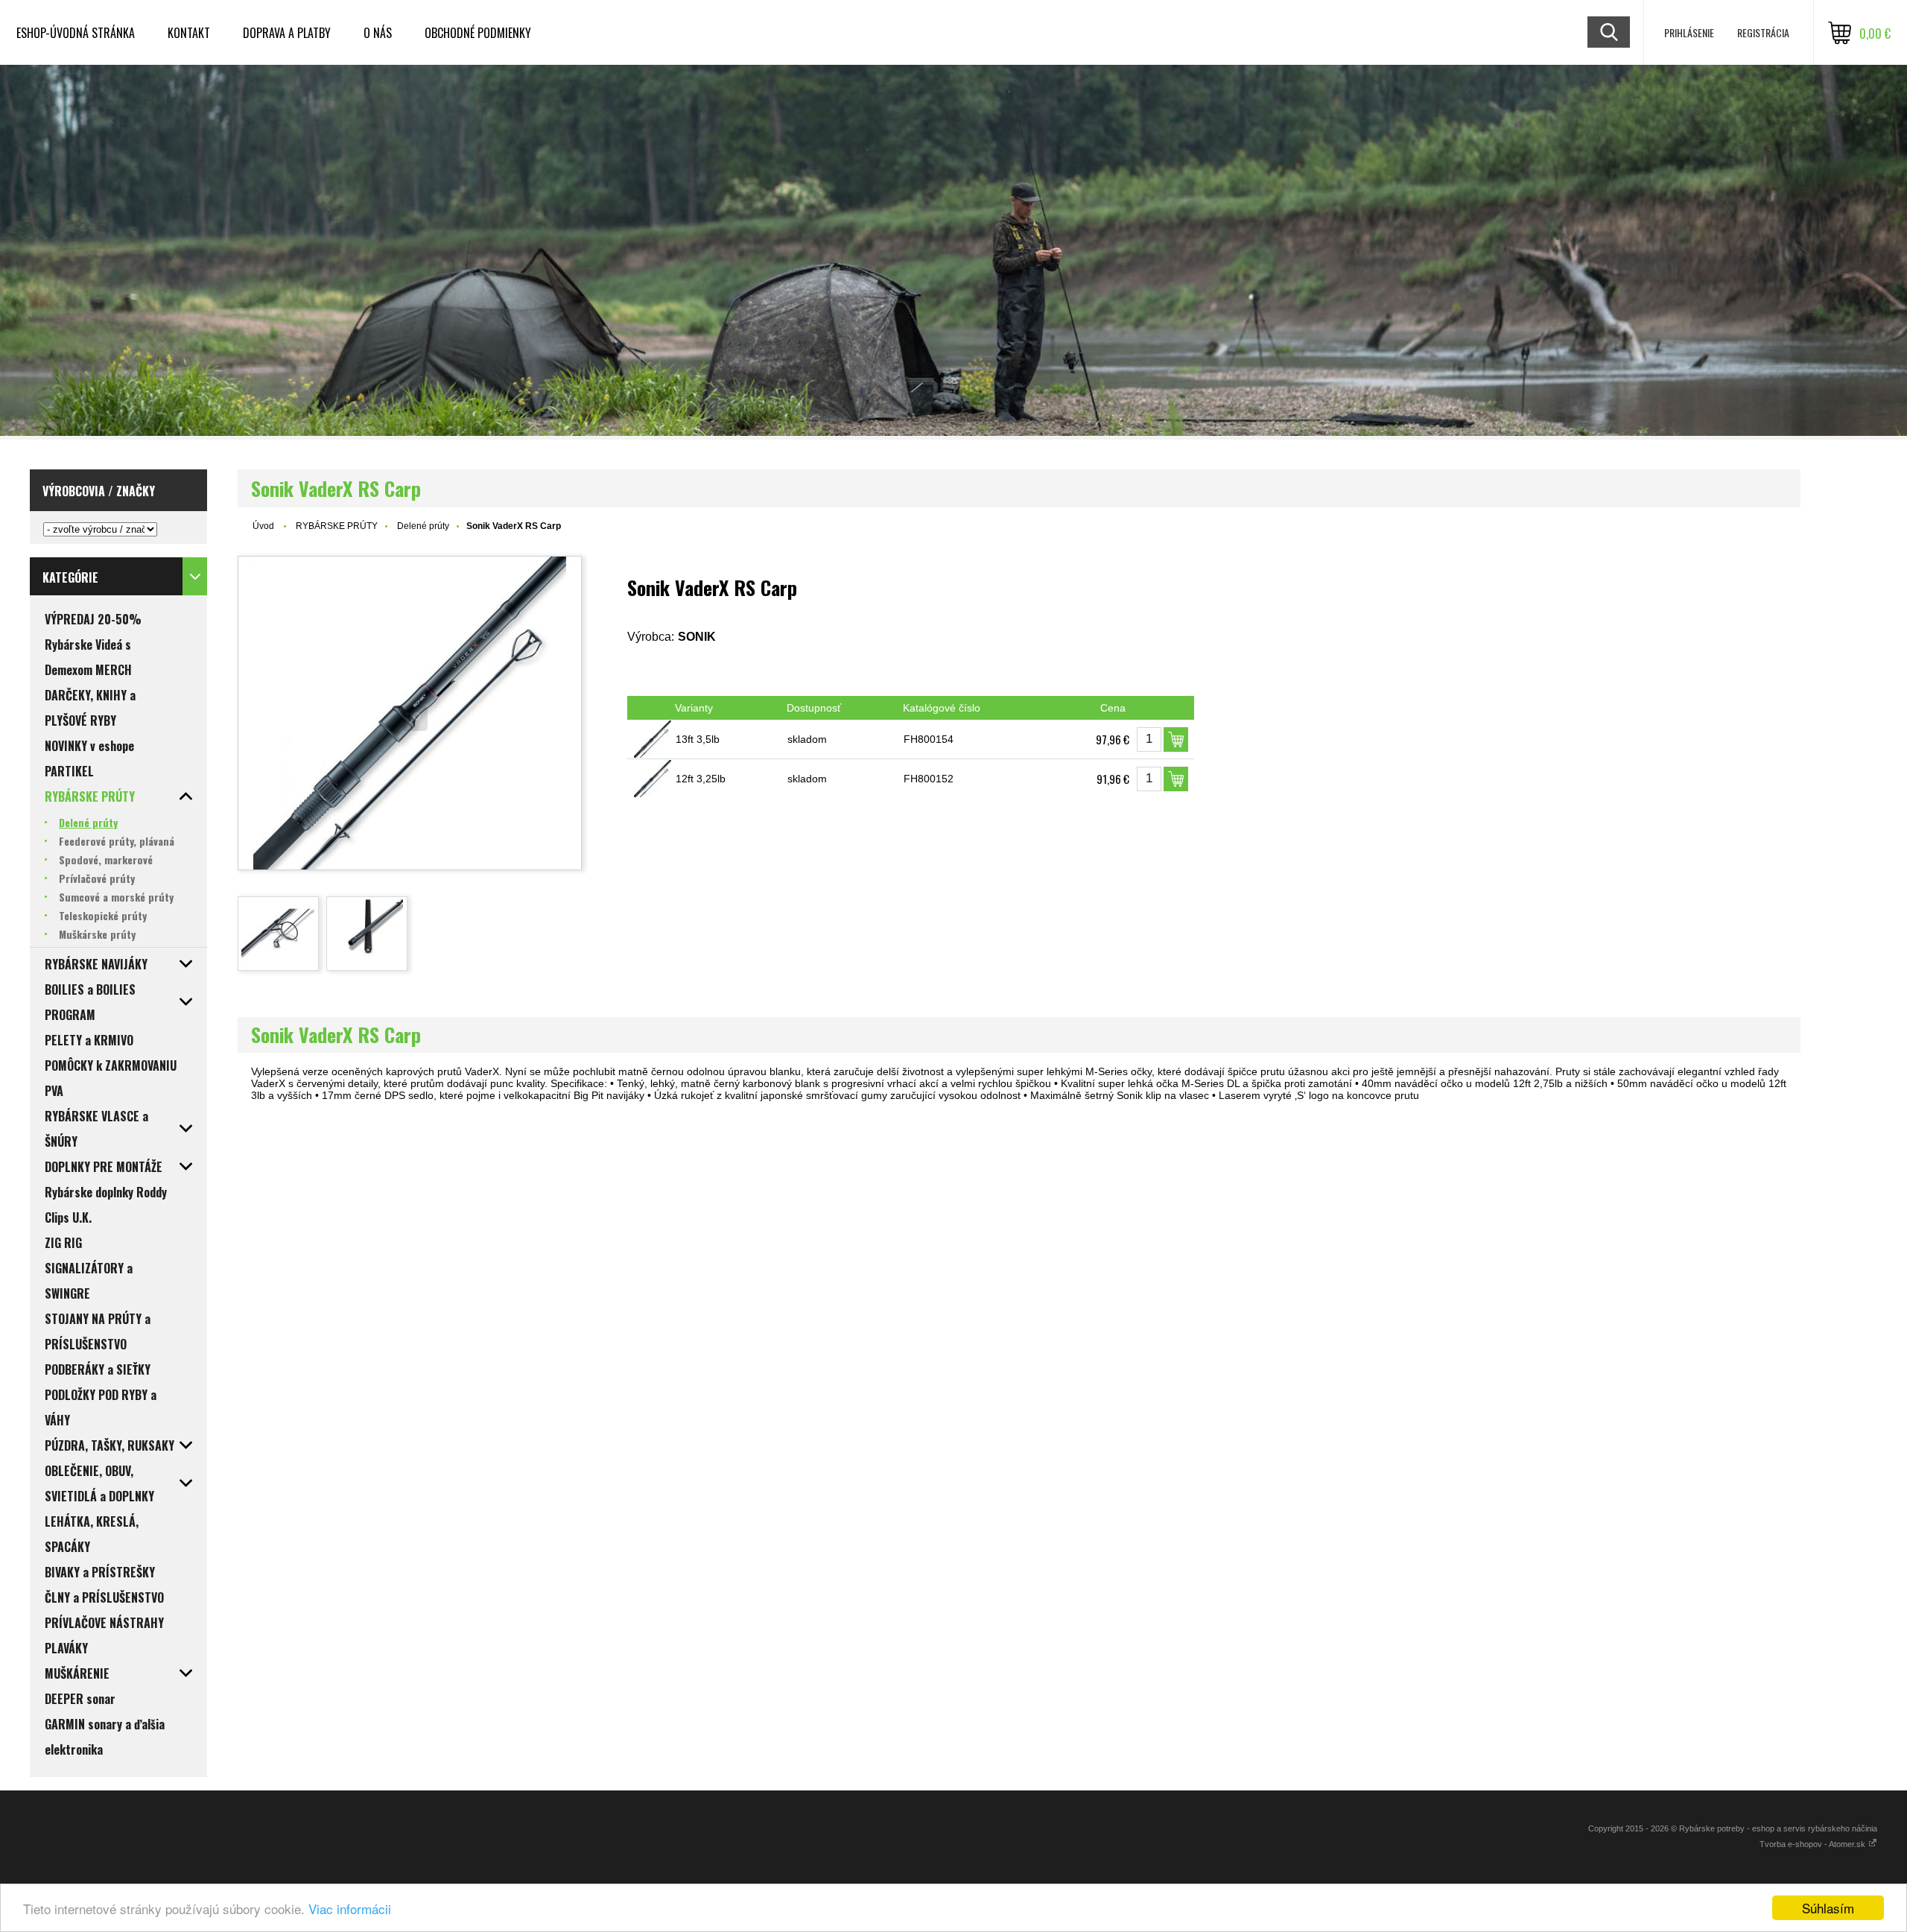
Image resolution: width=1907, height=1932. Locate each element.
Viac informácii (350, 1909)
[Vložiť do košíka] (1176, 739)
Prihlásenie (1689, 32)
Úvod (263, 526)
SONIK (697, 637)
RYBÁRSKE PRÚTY (337, 526)
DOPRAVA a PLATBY (287, 33)
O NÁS (378, 33)
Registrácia (1763, 32)
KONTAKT (189, 33)
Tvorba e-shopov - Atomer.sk (1814, 1844)
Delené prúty (423, 526)
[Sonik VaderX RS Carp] (410, 713)
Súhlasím (1828, 1908)
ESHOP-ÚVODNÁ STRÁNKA (76, 33)
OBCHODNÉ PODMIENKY (478, 33)
